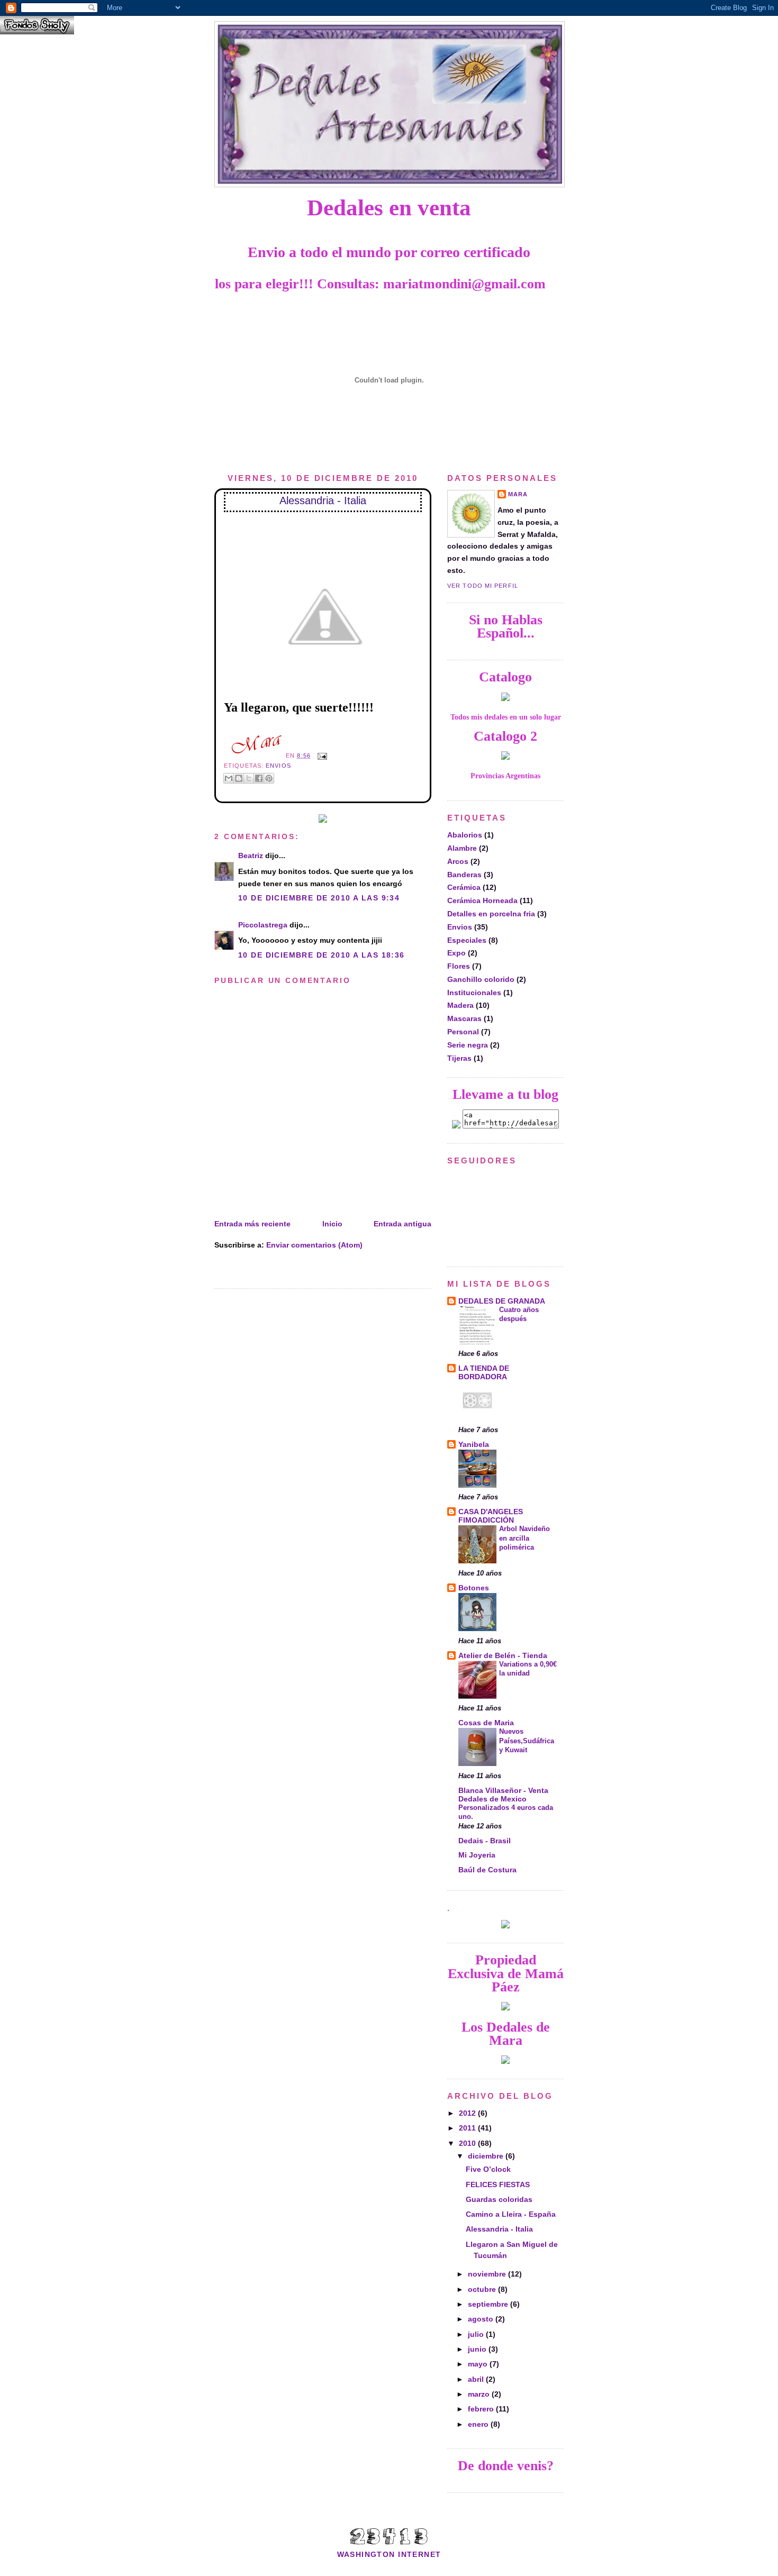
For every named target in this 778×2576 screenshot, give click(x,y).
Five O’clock (488, 2169)
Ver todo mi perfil (483, 586)
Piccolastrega (263, 925)
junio (478, 2349)
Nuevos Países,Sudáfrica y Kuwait (527, 1741)
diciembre (487, 2156)
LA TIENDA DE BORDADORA (484, 1372)
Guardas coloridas (499, 2199)
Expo (456, 953)
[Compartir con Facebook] (259, 778)
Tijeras (459, 1058)
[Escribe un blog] (239, 778)
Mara (518, 494)
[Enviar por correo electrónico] (229, 778)
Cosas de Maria (486, 1723)
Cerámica (464, 887)
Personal (463, 1032)
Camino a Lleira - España (511, 2214)
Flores (459, 966)
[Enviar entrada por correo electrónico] (321, 755)
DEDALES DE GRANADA (502, 1301)
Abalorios (465, 835)
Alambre (462, 848)
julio (477, 2334)
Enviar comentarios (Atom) (314, 1245)
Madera (460, 1005)
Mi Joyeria (477, 1855)
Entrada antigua (402, 1224)
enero (479, 2424)
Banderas (464, 875)
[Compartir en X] (249, 778)
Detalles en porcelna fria (491, 914)
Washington (366, 2554)
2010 (468, 2143)
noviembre (488, 2274)
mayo (479, 2364)
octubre (483, 2289)
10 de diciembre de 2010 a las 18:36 (322, 955)
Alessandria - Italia (323, 500)
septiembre (489, 2304)
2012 (468, 2113)
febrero (482, 2409)
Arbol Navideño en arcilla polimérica (524, 1538)
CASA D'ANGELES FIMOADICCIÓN (491, 1516)
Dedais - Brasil (485, 1841)
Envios (278, 766)
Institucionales (474, 993)
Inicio (332, 1224)
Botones (474, 1588)
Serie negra (468, 1045)
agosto (482, 2319)
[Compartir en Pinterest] (269, 778)
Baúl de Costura (487, 1870)
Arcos (458, 861)
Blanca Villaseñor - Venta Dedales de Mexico (503, 1795)
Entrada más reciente (252, 1224)
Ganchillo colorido (481, 979)
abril (477, 2379)
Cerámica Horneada (482, 900)
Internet (419, 2554)
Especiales (467, 940)
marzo (480, 2394)
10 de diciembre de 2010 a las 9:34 (319, 898)
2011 (468, 2128)
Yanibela (474, 1444)
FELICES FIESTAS (498, 2184)
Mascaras (464, 1018)
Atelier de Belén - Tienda (503, 1655)
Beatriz (251, 855)
